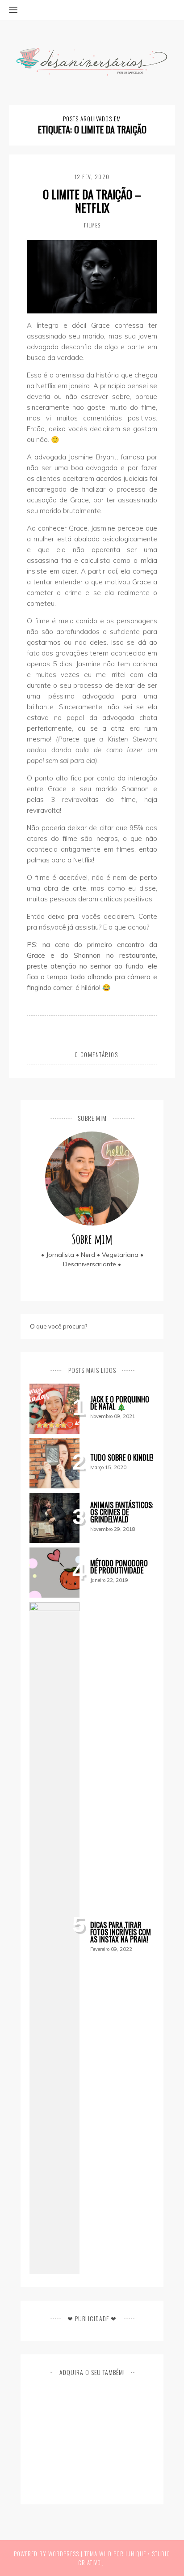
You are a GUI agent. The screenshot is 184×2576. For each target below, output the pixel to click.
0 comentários (96, 1054)
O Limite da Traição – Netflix (92, 201)
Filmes (92, 225)
